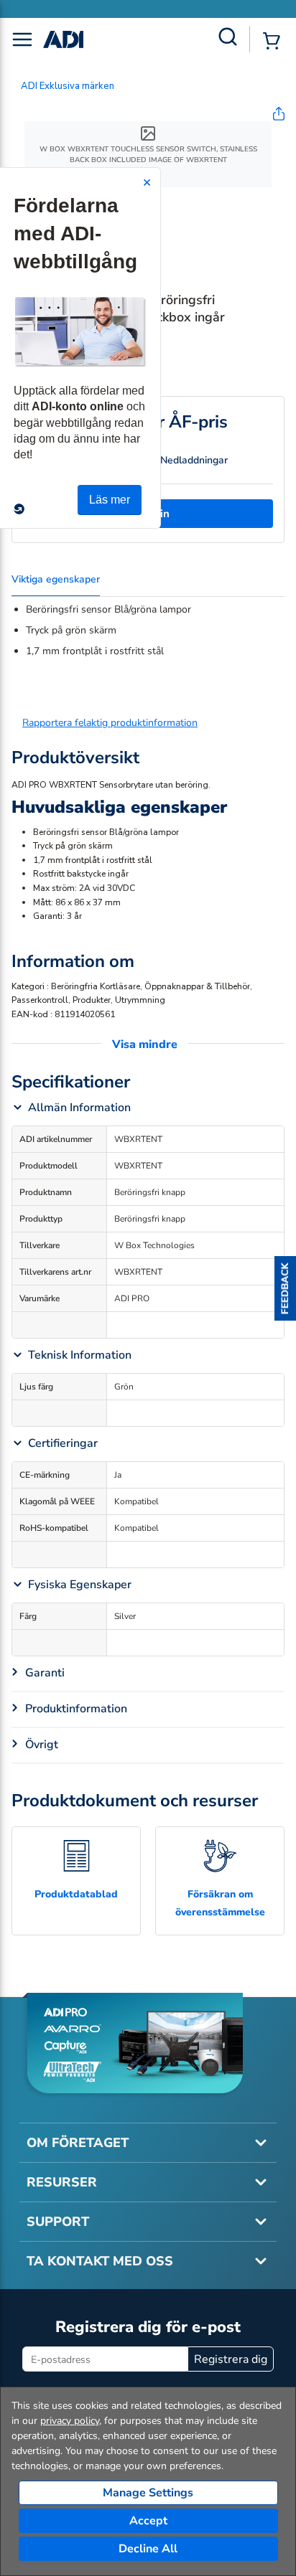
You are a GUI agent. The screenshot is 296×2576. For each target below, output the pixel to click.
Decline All (148, 2549)
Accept (148, 2521)
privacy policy (70, 2421)
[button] (285, 1288)
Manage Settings (148, 2493)
